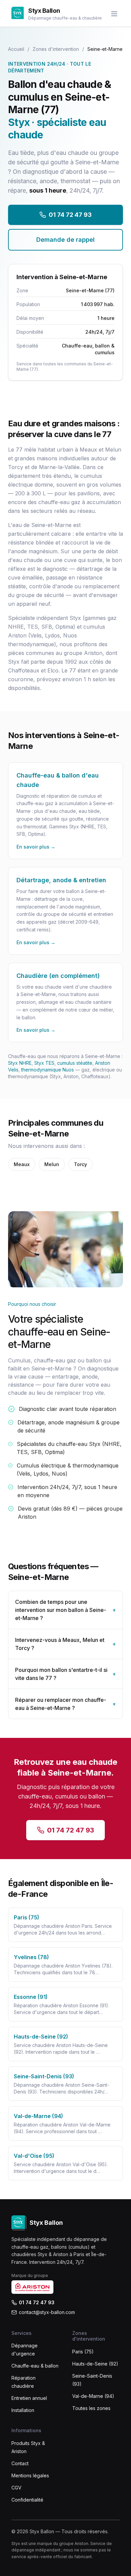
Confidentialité (27, 2500)
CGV (16, 2488)
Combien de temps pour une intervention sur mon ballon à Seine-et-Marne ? (65, 1610)
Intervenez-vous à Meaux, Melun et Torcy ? (65, 1644)
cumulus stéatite (75, 1063)
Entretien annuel (29, 2398)
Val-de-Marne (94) (93, 2396)
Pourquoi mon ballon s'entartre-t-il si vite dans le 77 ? (65, 1674)
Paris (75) (83, 2352)
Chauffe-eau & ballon (35, 2366)
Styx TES (44, 1063)
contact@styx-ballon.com (47, 2312)
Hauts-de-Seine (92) (95, 2364)
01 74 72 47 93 (70, 215)
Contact (20, 2463)
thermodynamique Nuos (48, 1070)
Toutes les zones (91, 2408)
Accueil (16, 49)
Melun (52, 1164)
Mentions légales (30, 2475)
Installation (23, 2410)
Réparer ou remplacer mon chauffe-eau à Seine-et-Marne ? (65, 1704)
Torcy (80, 1164)
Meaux (22, 1164)
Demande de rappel (65, 240)
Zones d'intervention (56, 49)
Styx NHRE (20, 1063)
